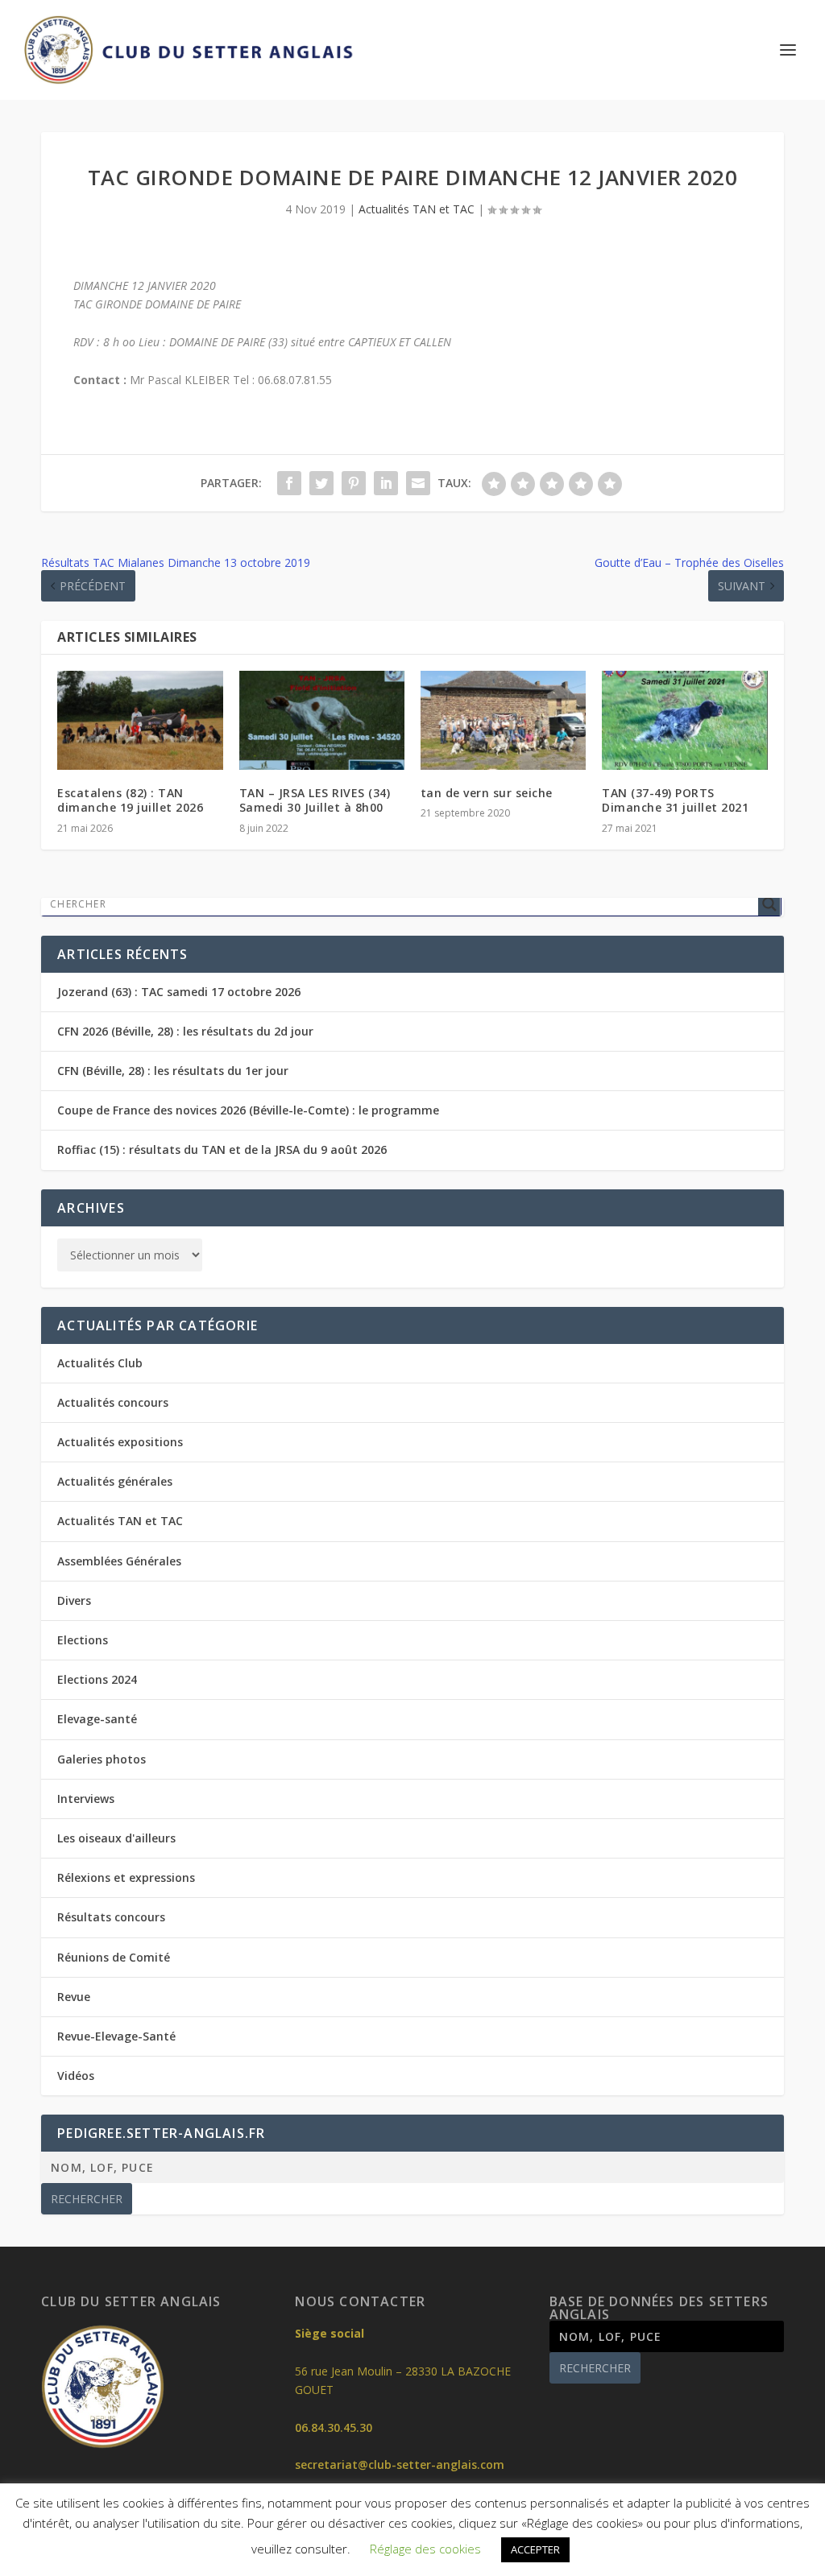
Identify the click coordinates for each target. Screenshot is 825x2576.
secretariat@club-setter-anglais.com (400, 2464)
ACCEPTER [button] (535, 2549)
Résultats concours (111, 1917)
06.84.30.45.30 (334, 2427)
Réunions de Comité (114, 1957)
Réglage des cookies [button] (425, 2549)
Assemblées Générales (119, 1561)
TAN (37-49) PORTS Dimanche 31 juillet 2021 (675, 800)
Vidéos (76, 2076)
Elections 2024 (97, 1679)
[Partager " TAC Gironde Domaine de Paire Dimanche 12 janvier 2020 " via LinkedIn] (386, 483)
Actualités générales (115, 1481)
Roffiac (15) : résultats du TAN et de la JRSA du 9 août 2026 (222, 1149)
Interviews (86, 1799)
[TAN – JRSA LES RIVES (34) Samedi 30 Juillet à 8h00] (322, 720)
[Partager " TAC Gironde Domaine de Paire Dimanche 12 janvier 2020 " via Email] (418, 483)
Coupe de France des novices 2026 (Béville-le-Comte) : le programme (248, 1110)
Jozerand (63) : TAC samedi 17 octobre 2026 (179, 992)
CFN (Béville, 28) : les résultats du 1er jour (173, 1071)
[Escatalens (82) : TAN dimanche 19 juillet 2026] (140, 720)
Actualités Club (100, 1363)
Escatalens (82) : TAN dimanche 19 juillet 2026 (130, 800)
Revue (74, 1997)
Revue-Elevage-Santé (116, 2036)
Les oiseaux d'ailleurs (116, 1838)
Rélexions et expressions (126, 1877)
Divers (74, 1600)
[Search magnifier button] (769, 904)
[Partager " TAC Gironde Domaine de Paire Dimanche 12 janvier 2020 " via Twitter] (321, 483)
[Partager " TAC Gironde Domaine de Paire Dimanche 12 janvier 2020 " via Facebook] (289, 483)
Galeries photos (102, 1759)
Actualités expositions (120, 1442)
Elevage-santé (97, 1719)
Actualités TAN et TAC (417, 209)
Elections (83, 1640)
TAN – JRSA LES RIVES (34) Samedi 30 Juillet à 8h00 (315, 800)
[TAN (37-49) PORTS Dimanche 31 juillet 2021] (684, 720)
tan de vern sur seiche (487, 793)
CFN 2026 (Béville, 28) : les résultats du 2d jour (185, 1031)
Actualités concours (113, 1402)
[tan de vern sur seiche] (503, 720)
